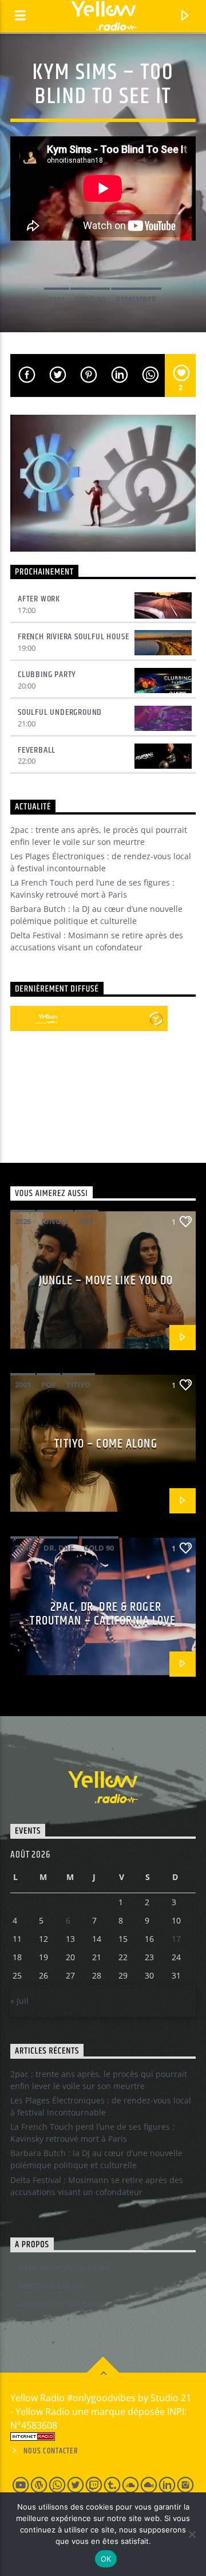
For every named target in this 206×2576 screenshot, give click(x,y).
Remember (136, 299)
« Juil (19, 2001)
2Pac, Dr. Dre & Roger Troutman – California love (103, 1614)
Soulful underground (60, 712)
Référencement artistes (64, 2268)
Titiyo (78, 1385)
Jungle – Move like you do (106, 1281)
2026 (23, 1221)
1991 (57, 299)
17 (176, 1939)
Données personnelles (62, 2303)
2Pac (24, 1548)
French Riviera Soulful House (73, 637)
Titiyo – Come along (106, 1444)
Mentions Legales (52, 2285)
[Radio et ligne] (156, 1018)
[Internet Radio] (103, 2437)
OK (106, 2559)
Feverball (37, 750)
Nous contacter (51, 2451)
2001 (23, 1385)
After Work (39, 599)
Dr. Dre (58, 1548)
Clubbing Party (47, 675)
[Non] (192, 2534)
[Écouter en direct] (23, 1018)
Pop (86, 1221)
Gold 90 (90, 299)
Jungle (55, 1221)
